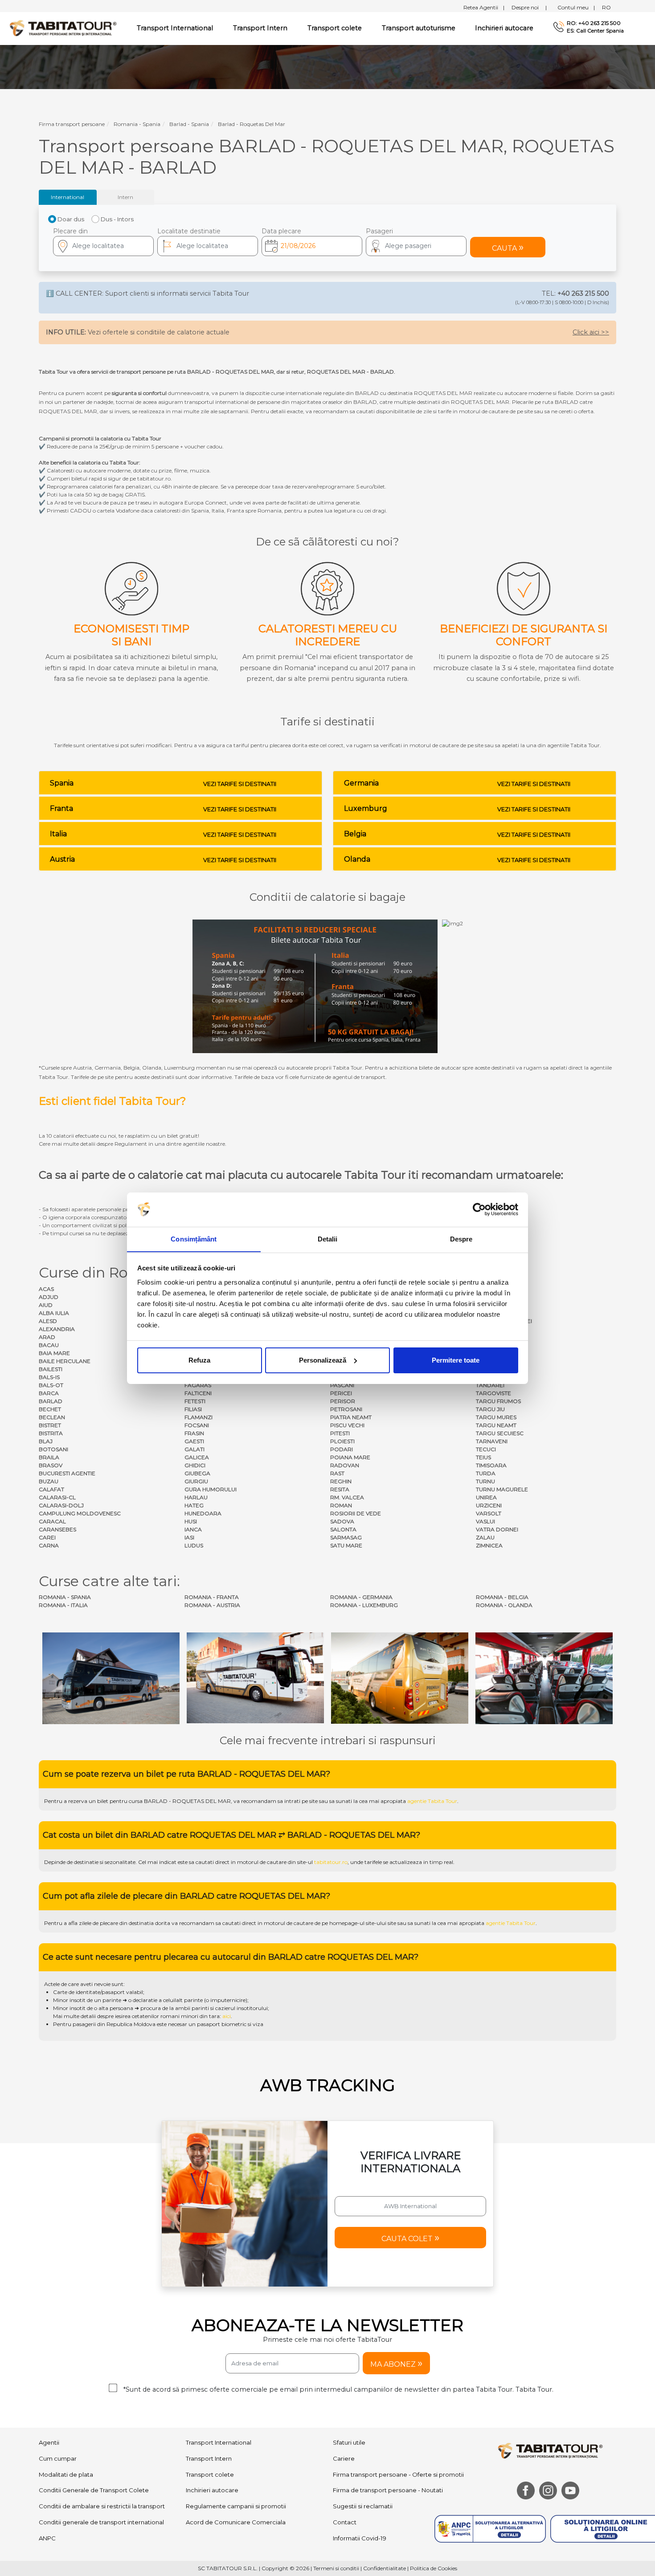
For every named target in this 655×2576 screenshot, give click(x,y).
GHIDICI (195, 1465)
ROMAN (341, 1505)
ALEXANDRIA (57, 1329)
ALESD (48, 1321)
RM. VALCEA (347, 1497)
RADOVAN (345, 1465)
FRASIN (194, 1433)
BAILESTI (51, 1369)
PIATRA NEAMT (351, 1417)
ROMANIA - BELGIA (502, 1597)
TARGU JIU (490, 1409)
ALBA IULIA (54, 1313)
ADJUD (49, 1297)
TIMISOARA (491, 1465)
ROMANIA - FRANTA (212, 1597)
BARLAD (51, 1401)
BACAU (49, 1345)
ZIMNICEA (489, 1545)
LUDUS (194, 1545)
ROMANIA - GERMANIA (361, 1597)
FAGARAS (198, 1385)
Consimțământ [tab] (194, 1239)
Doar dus (71, 219)
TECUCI (486, 1449)
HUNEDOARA (203, 1513)
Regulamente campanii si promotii (236, 2506)
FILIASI (193, 1409)
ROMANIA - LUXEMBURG (364, 1605)
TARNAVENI (492, 1441)
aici (227, 2016)
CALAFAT (51, 1489)
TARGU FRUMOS (498, 1401)
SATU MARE (346, 1545)
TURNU (485, 1481)
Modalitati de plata (66, 2474)
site (313, 1801)
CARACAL (52, 1521)
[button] (416, 246)
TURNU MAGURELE (502, 1489)
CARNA (49, 1545)
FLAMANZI (199, 1417)
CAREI (47, 1537)
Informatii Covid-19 (360, 2538)
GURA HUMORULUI (211, 1489)
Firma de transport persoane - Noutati (388, 2490)
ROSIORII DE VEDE (356, 1513)
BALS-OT (51, 1385)
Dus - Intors (117, 219)
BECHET (50, 1409)
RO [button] (606, 7)
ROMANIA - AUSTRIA (212, 1605)
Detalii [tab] (328, 1239)
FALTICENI (198, 1393)
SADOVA (342, 1521)
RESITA (340, 1489)
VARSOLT (489, 1513)
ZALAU (485, 1537)
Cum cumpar (58, 2458)
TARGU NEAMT (496, 1425)
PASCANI (342, 1385)
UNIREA (486, 1497)
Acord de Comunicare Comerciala (236, 2522)
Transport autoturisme (419, 28)
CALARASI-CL (57, 1497)
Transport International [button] (175, 28)
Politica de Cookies (434, 2568)
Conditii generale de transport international (101, 2522)
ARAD (47, 1337)
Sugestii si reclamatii (363, 2506)
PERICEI (341, 1393)
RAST (337, 1473)
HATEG (194, 1505)
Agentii (49, 2442)
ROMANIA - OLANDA (504, 1605)
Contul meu (576, 7)
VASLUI (485, 1521)
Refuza (199, 1360)
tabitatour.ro (331, 1862)
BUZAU (49, 1481)
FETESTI (195, 1401)
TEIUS (483, 1457)
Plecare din (70, 231)
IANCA (193, 1529)
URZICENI (489, 1505)
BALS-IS (49, 1377)
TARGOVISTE (493, 1393)
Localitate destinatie (189, 231)
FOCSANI (197, 1425)
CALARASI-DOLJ (61, 1505)
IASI (189, 1537)
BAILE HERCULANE (65, 1361)
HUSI (191, 1521)
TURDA (486, 1473)
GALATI (194, 1449)
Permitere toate (456, 1360)
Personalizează (323, 1360)
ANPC (47, 2538)
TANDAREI (490, 1385)
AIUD (46, 1305)
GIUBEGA (197, 1473)
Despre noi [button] (529, 7)
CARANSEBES (57, 1529)
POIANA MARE (350, 1457)
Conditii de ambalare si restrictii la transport (102, 2506)
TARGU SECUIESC (500, 1433)
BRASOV (51, 1465)
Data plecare (281, 231)
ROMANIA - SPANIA (65, 1597)
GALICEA (197, 1457)
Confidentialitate (385, 2568)
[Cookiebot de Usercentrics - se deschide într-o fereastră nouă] (479, 1209)
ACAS (46, 1289)
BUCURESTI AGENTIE (67, 1473)
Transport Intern (260, 28)
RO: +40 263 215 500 (594, 23)
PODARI (342, 1449)
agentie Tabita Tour (432, 1801)
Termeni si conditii (336, 2568)
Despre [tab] (461, 1239)
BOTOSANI (53, 1449)
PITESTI (340, 1433)
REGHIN (341, 1481)
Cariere (344, 2458)
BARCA (49, 1393)
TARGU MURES (496, 1417)
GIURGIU (196, 1481)
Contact (345, 2522)
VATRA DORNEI (497, 1529)
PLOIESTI (342, 1441)
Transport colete (335, 28)
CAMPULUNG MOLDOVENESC (80, 1513)
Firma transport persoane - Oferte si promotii (398, 2474)
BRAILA (49, 1457)
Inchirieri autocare (504, 28)
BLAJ (46, 1441)
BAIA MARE (54, 1353)
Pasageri (379, 231)
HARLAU (196, 1497)
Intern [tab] (125, 197)
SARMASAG (346, 1537)
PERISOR (343, 1401)
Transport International (219, 2442)
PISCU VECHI (347, 1425)
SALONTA (343, 1529)
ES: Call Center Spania (595, 31)
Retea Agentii (484, 7)
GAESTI (194, 1441)
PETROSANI (346, 1409)
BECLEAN (52, 1417)
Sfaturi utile (349, 2442)
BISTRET (50, 1425)
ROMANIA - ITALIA (63, 1605)
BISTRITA (51, 1433)
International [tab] (68, 197)
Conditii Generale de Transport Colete (94, 2490)
